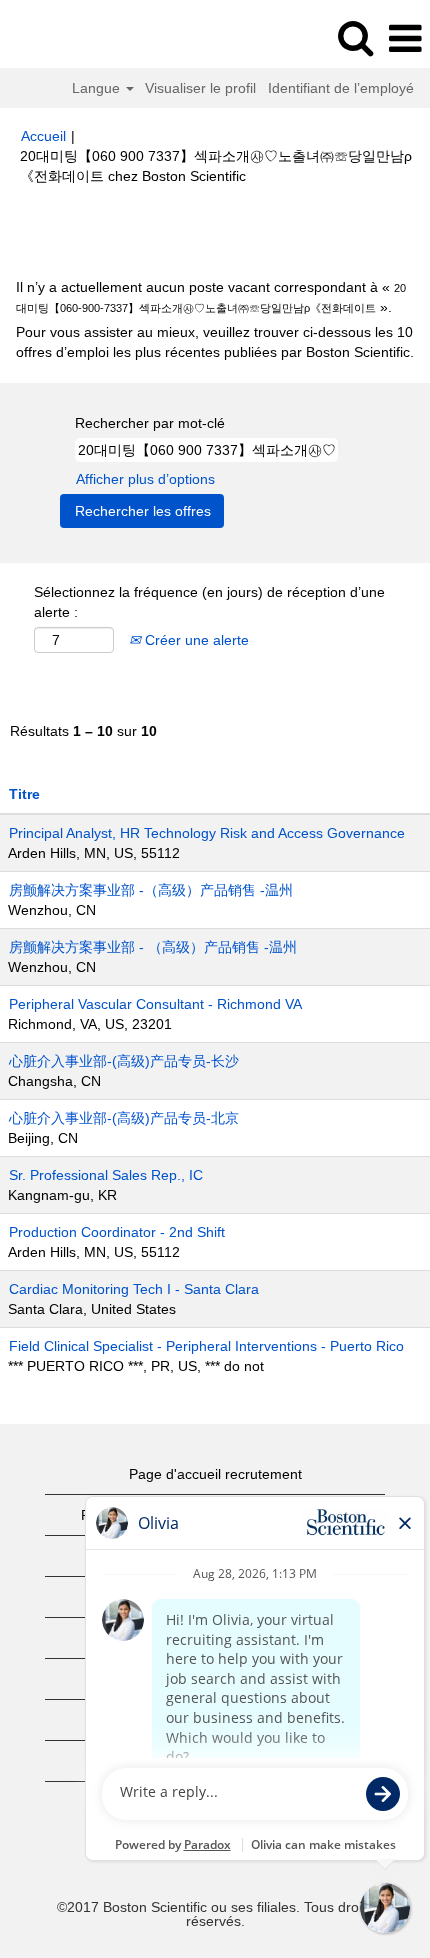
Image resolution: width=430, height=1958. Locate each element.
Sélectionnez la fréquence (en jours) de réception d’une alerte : (209, 602)
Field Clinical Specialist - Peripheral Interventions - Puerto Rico (206, 1346)
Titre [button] (24, 794)
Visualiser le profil (200, 88)
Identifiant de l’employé (341, 88)
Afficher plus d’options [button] (145, 479)
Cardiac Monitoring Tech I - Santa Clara (134, 1289)
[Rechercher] (355, 37)
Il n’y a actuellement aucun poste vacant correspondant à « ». (211, 297)
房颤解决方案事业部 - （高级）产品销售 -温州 (153, 947)
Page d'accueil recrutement (215, 1474)
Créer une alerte (195, 640)
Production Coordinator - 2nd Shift (117, 1232)
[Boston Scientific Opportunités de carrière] (71, 38)
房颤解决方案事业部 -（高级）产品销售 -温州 (151, 890)
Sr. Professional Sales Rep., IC (106, 1175)
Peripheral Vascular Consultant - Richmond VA (155, 1004)
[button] (405, 38)
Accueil (43, 136)
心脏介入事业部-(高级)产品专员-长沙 (124, 1061)
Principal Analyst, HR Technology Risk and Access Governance (207, 833)
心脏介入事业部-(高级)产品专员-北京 (124, 1118)
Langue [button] (98, 88)
